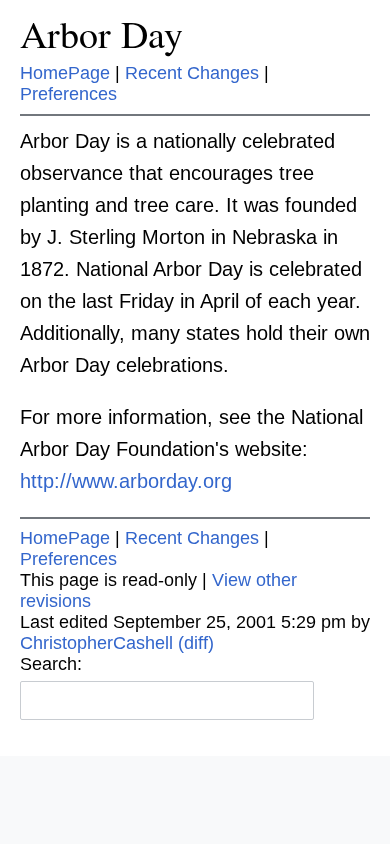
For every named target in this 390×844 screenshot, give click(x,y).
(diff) (196, 643)
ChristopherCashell (96, 643)
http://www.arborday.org (126, 481)
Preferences (68, 94)
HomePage (65, 73)
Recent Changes (192, 73)
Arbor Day (101, 33)
